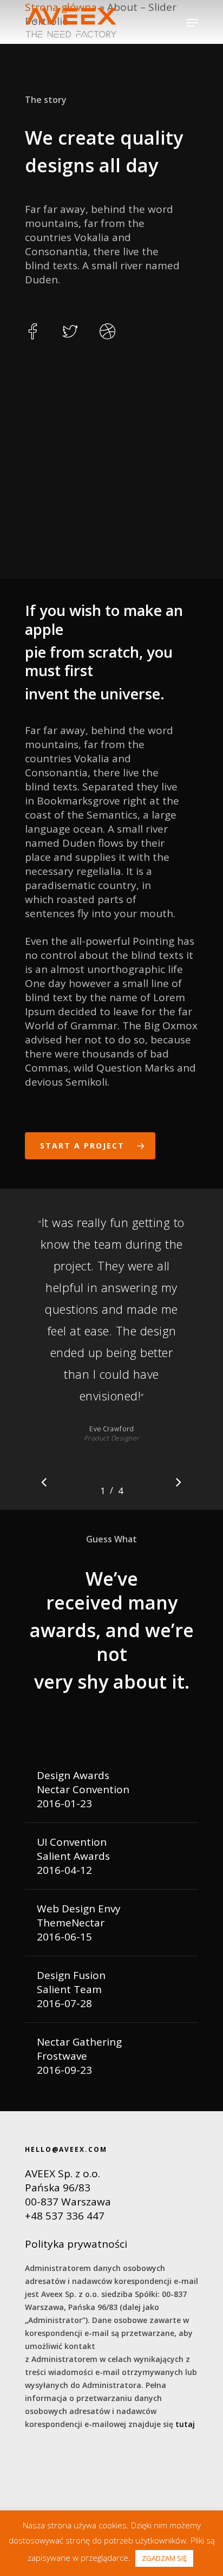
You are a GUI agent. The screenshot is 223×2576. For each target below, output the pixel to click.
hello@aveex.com (66, 2149)
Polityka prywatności (76, 2244)
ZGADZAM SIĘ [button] (164, 2558)
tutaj (185, 2424)
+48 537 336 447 (65, 2216)
